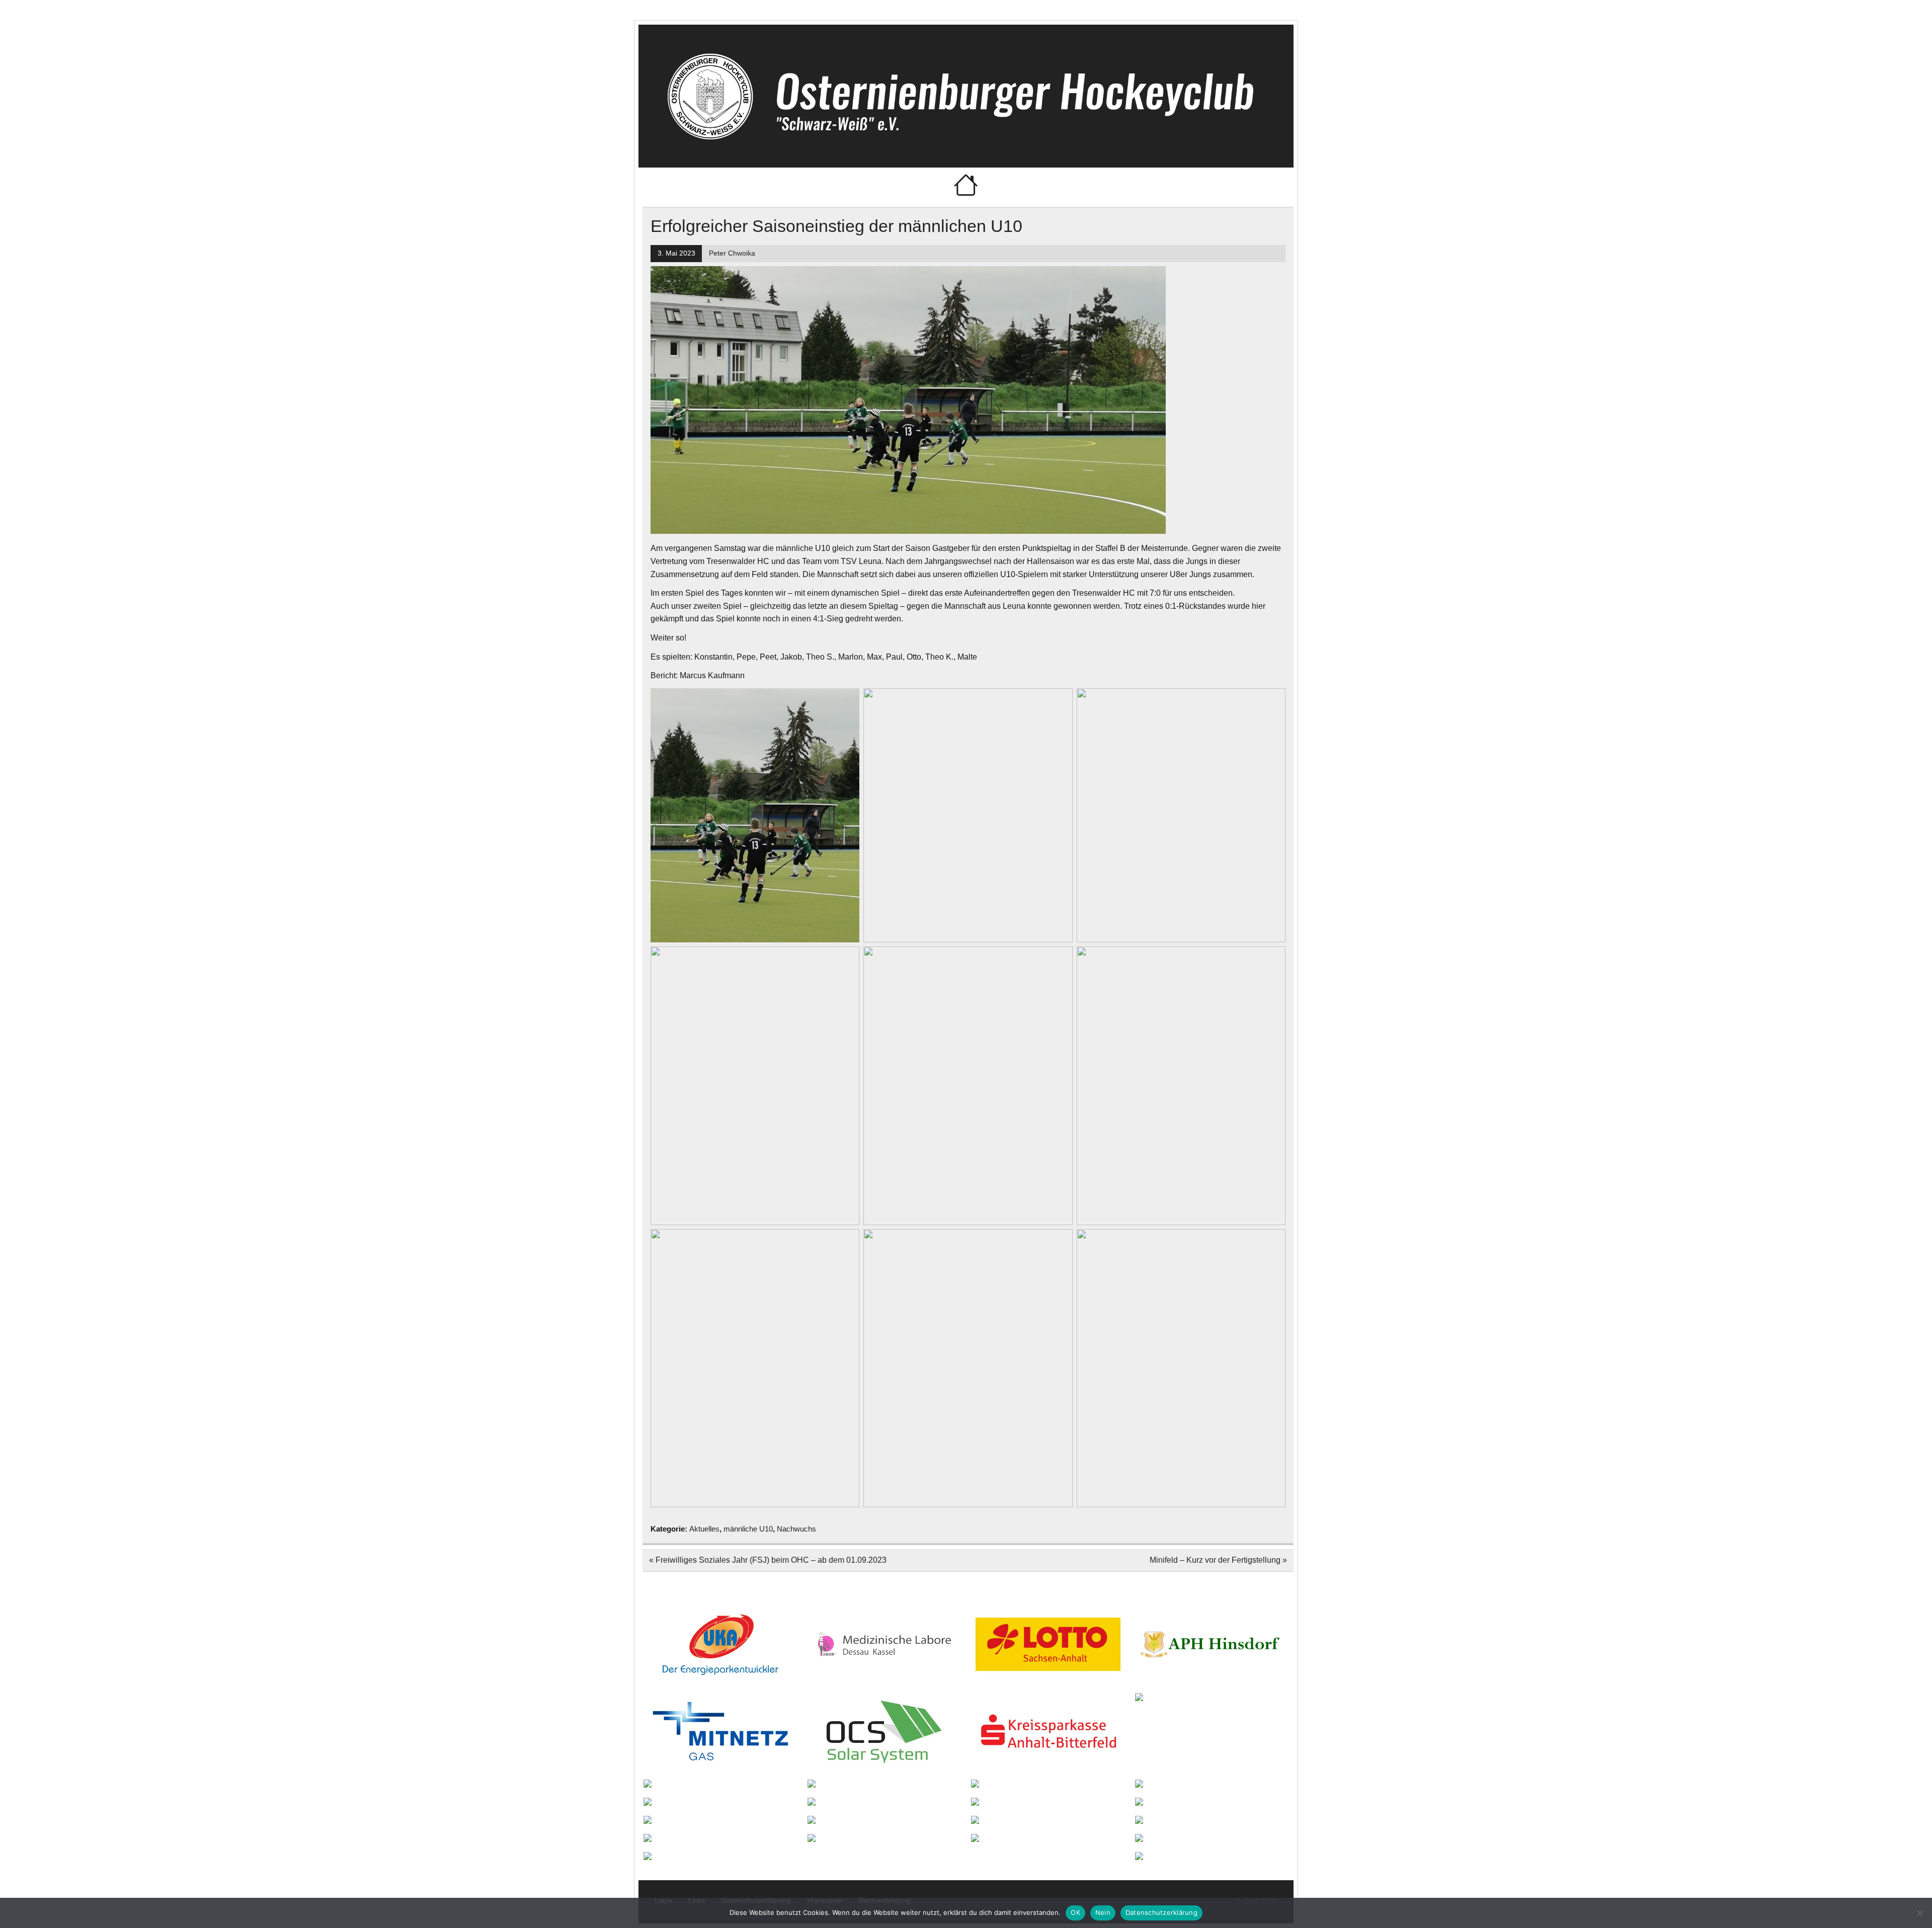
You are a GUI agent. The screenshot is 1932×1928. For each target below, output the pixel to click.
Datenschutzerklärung (1161, 1912)
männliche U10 (748, 1529)
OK (1075, 1912)
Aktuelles (704, 1529)
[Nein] (1919, 1913)
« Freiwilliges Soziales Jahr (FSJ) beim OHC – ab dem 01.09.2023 (768, 1560)
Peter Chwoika (732, 253)
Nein (1103, 1912)
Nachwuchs (796, 1529)
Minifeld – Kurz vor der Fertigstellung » (1218, 1560)
